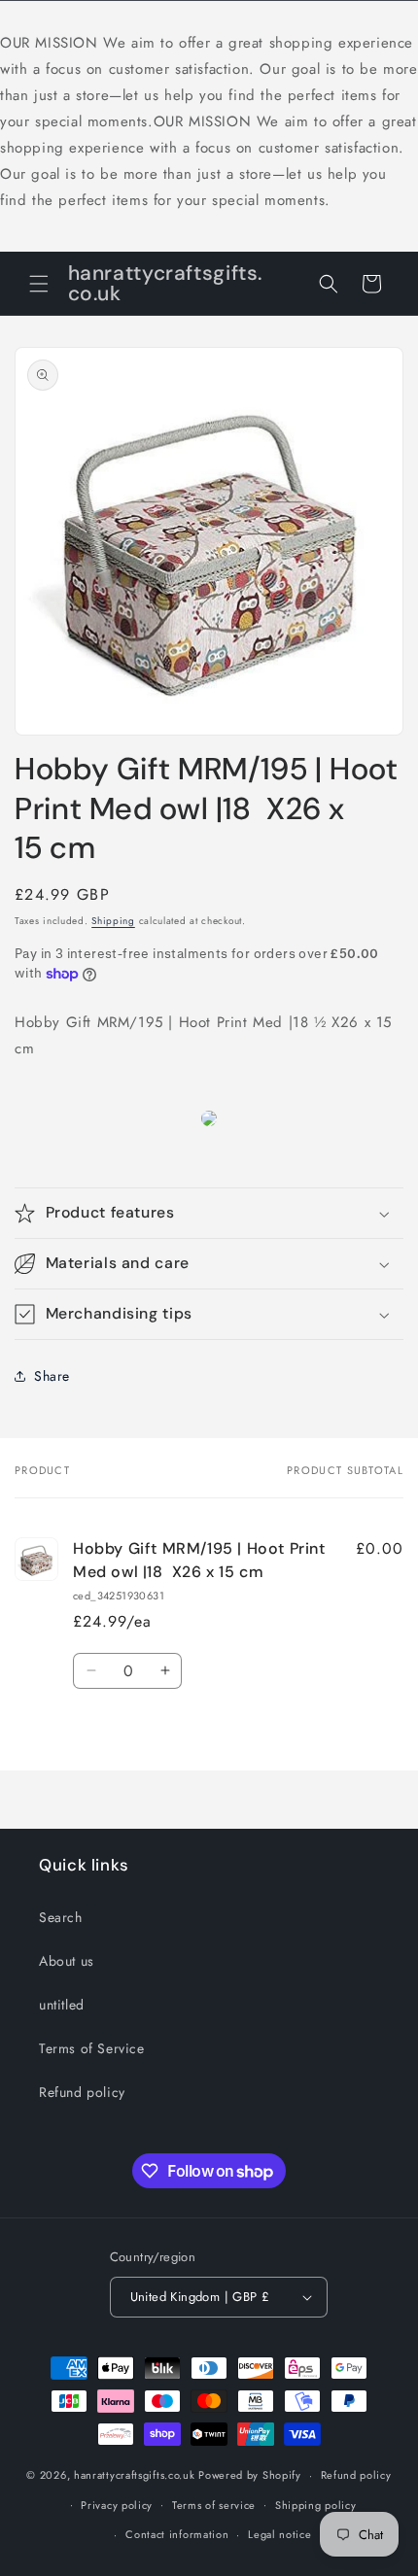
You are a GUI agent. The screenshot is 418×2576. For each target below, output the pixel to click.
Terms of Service (92, 2048)
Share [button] (52, 1376)
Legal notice (279, 2534)
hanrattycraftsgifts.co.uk (135, 2475)
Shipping (113, 921)
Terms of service (214, 2505)
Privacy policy (117, 2505)
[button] (39, 284)
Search (61, 1917)
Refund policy (82, 2092)
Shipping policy (316, 2505)
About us (67, 1961)
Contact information (177, 2534)
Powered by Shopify (250, 2475)
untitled (62, 2005)
